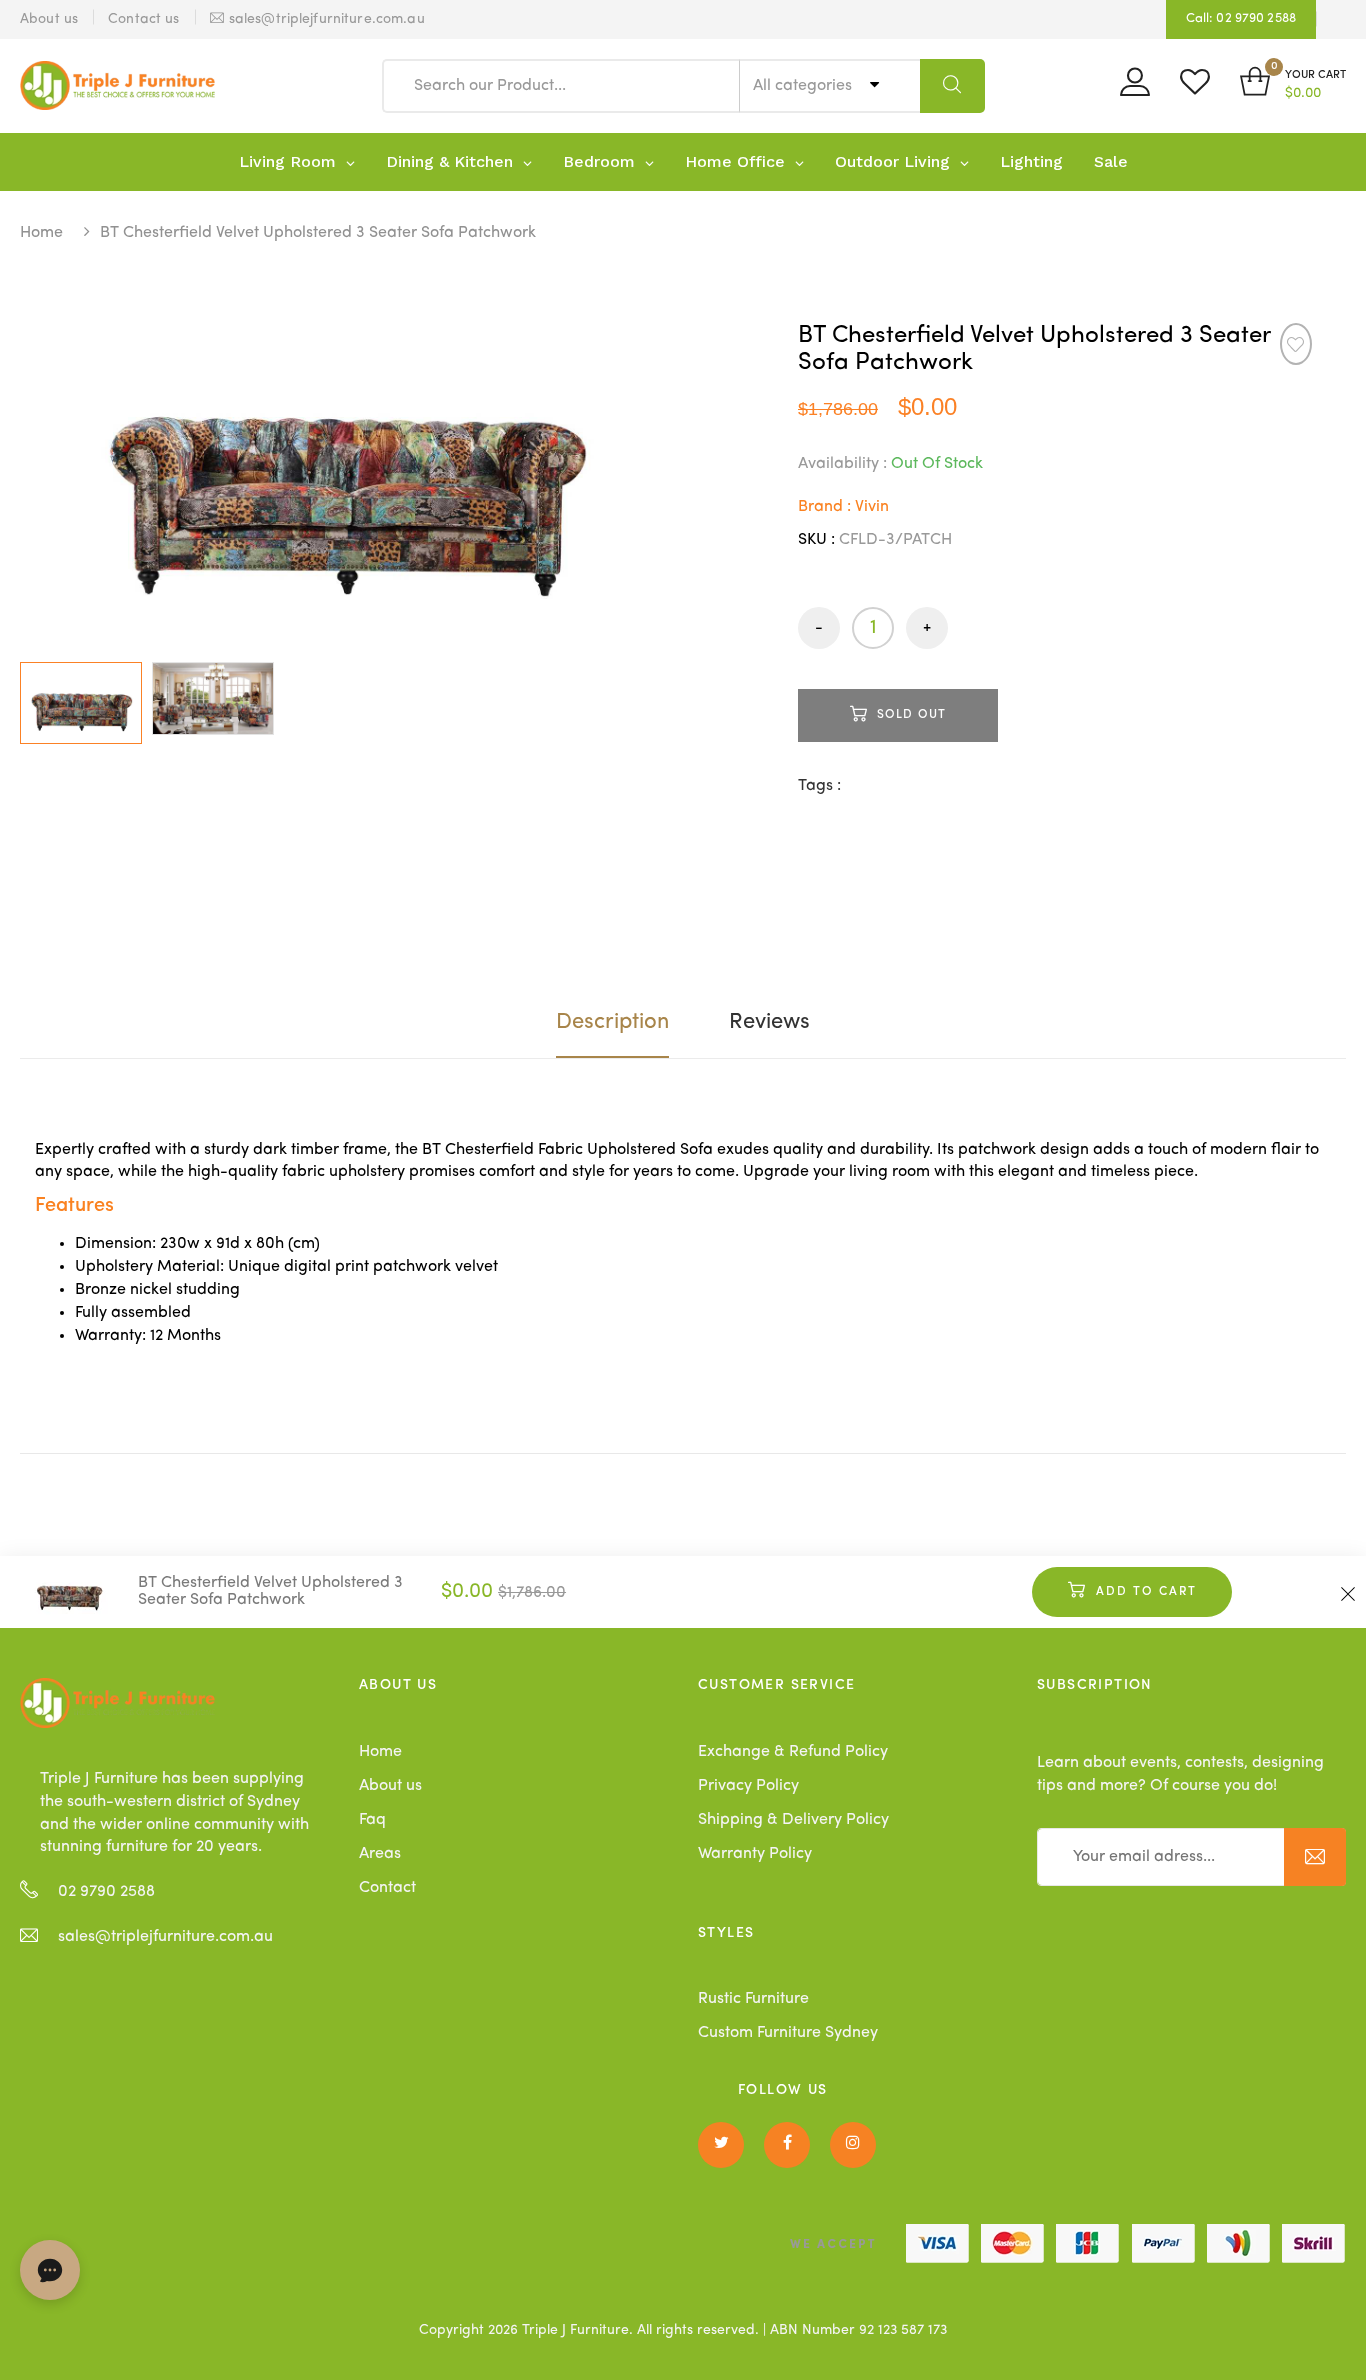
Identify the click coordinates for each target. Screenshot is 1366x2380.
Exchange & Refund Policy (793, 1752)
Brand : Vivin (843, 507)
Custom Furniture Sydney (788, 2033)
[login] (1135, 89)
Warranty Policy (755, 1854)
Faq (372, 1820)
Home (41, 233)
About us (390, 1786)
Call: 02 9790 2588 (1241, 18)
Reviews (769, 1022)
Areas (380, 1854)
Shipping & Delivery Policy (793, 1820)
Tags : (819, 786)
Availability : (842, 464)
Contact (387, 1888)
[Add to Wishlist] (1296, 344)
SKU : (816, 540)
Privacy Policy (748, 1786)
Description (612, 1022)
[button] (1293, 85)
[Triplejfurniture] (117, 1703)
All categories (804, 86)
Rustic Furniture (753, 1999)
